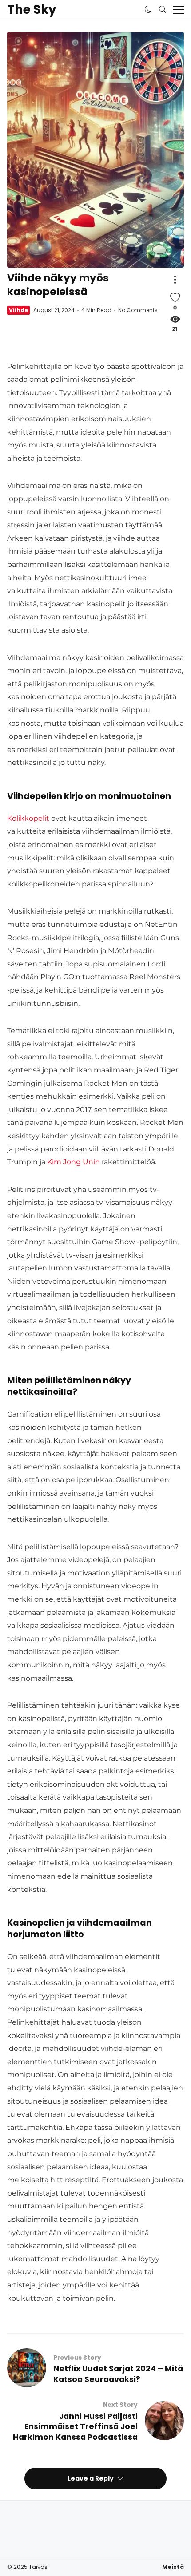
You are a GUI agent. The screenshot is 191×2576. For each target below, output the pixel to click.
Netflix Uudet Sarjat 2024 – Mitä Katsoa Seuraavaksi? (118, 2374)
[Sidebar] (179, 10)
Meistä (173, 2567)
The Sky (32, 10)
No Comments (138, 310)
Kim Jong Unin (74, 1162)
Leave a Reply (91, 2478)
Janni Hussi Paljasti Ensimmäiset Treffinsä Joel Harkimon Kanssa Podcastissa (75, 2427)
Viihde (18, 310)
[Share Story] (175, 280)
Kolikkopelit (28, 818)
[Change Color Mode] (148, 10)
